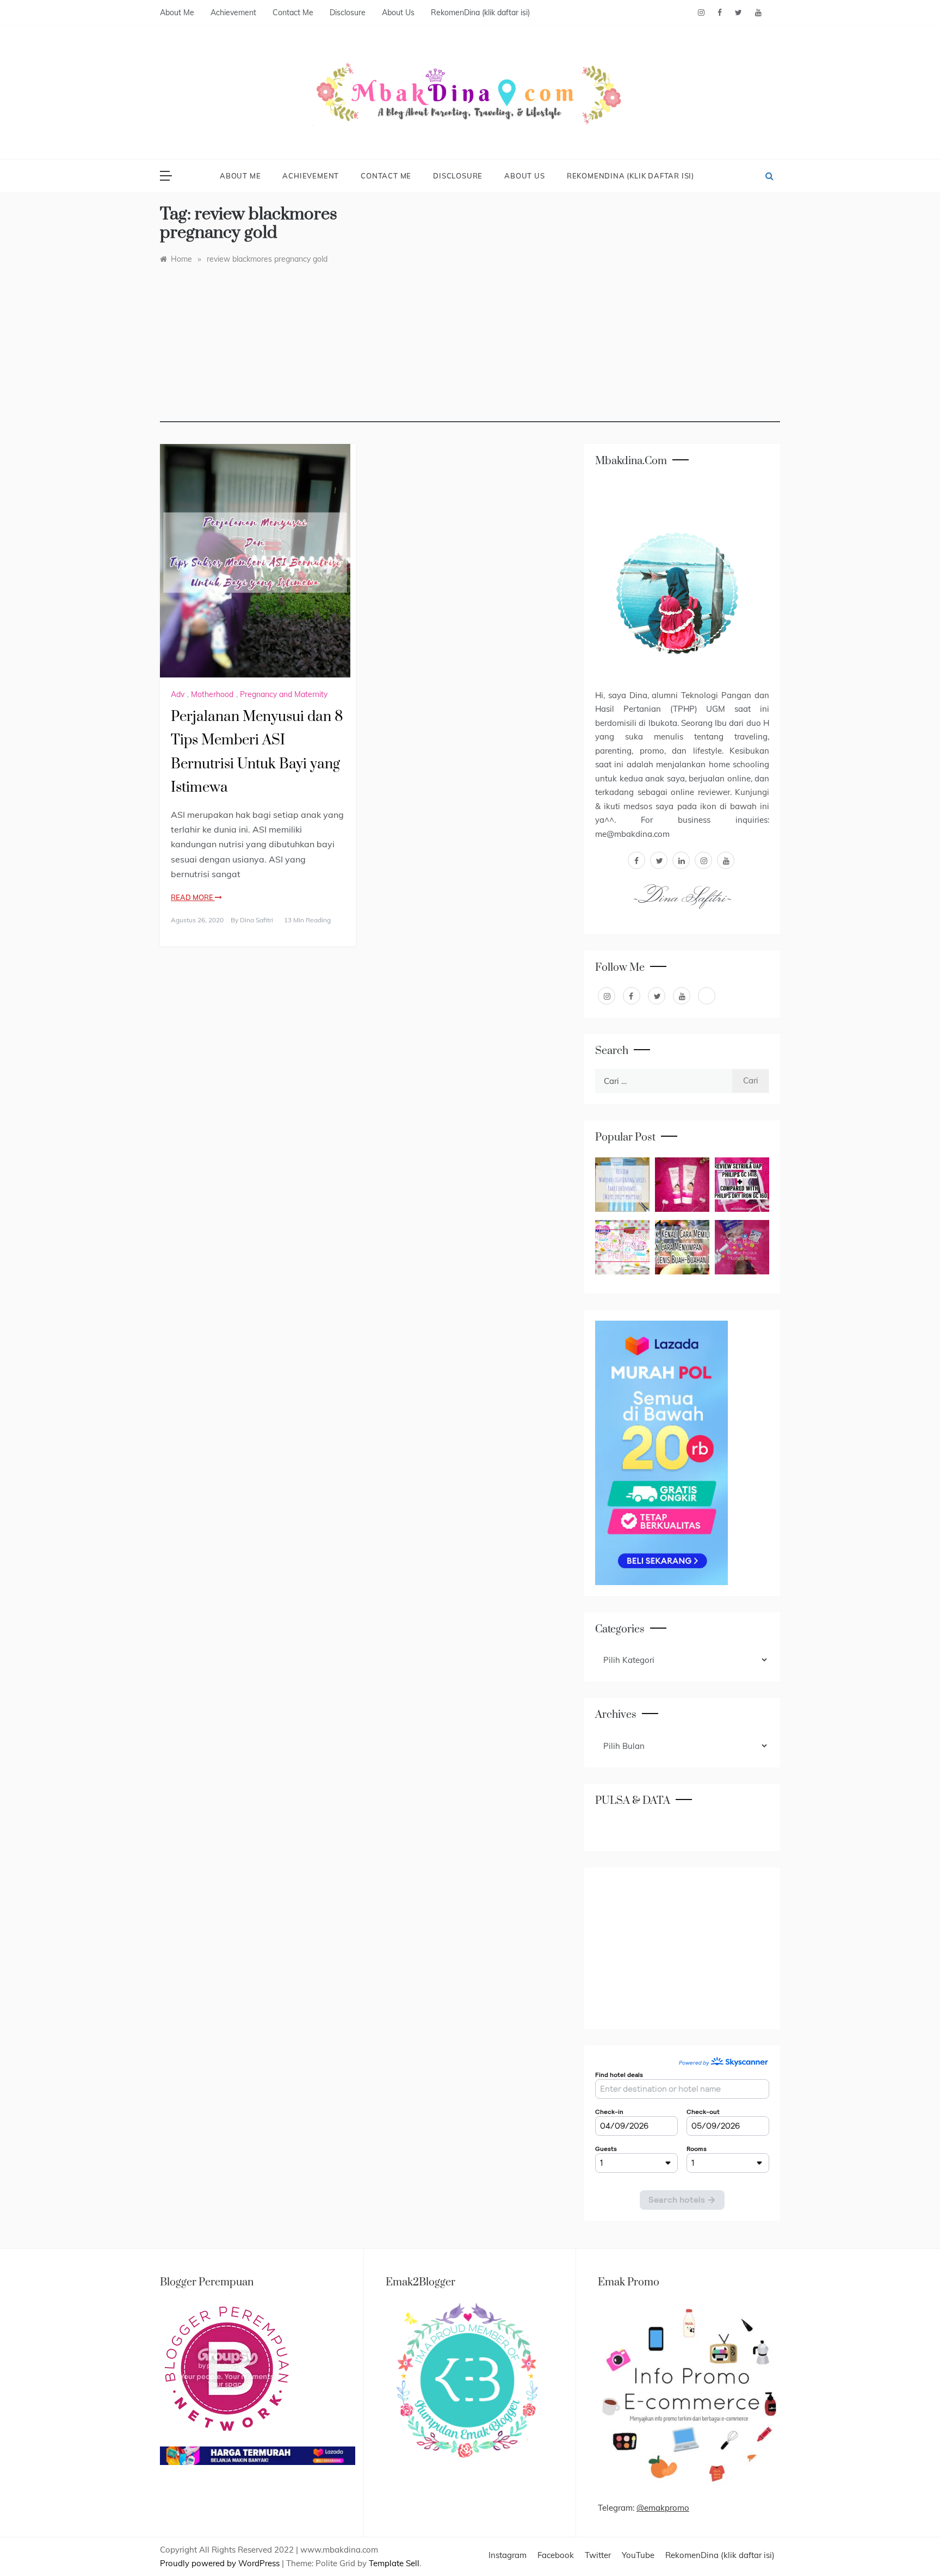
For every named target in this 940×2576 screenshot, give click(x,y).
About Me (177, 13)
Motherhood (212, 694)
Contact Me (293, 13)
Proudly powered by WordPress (221, 2563)
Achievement (233, 13)
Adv (178, 694)
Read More (193, 897)
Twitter (598, 2555)
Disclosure (348, 13)
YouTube (638, 2555)
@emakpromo (663, 2508)
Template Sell (394, 2563)
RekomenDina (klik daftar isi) (480, 13)
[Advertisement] (470, 346)
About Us (398, 13)
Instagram (508, 2555)
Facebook (556, 2555)
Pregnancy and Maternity (284, 694)
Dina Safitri (256, 920)
